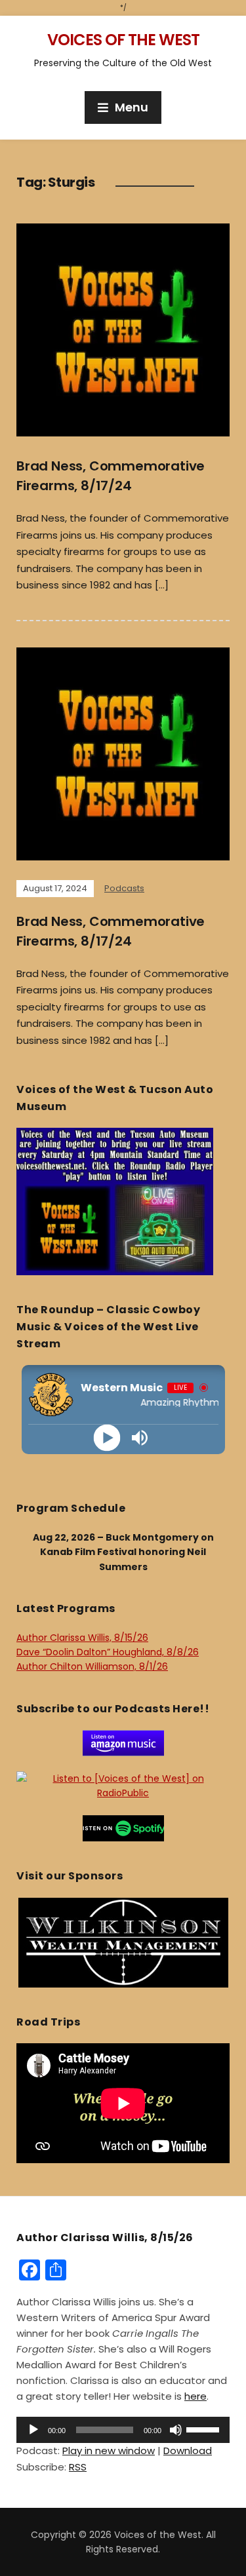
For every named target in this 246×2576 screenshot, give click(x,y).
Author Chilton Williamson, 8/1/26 (92, 1666)
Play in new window (109, 2451)
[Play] (107, 1438)
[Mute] (176, 2430)
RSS (78, 2467)
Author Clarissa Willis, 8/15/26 (82, 1638)
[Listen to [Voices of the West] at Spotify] (123, 1828)
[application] (123, 2430)
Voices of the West (123, 40)
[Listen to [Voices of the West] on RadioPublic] (123, 1785)
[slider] (205, 2429)
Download (188, 2451)
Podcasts (124, 888)
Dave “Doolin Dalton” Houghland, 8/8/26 (108, 1652)
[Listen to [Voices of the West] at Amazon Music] (123, 1742)
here (195, 2396)
